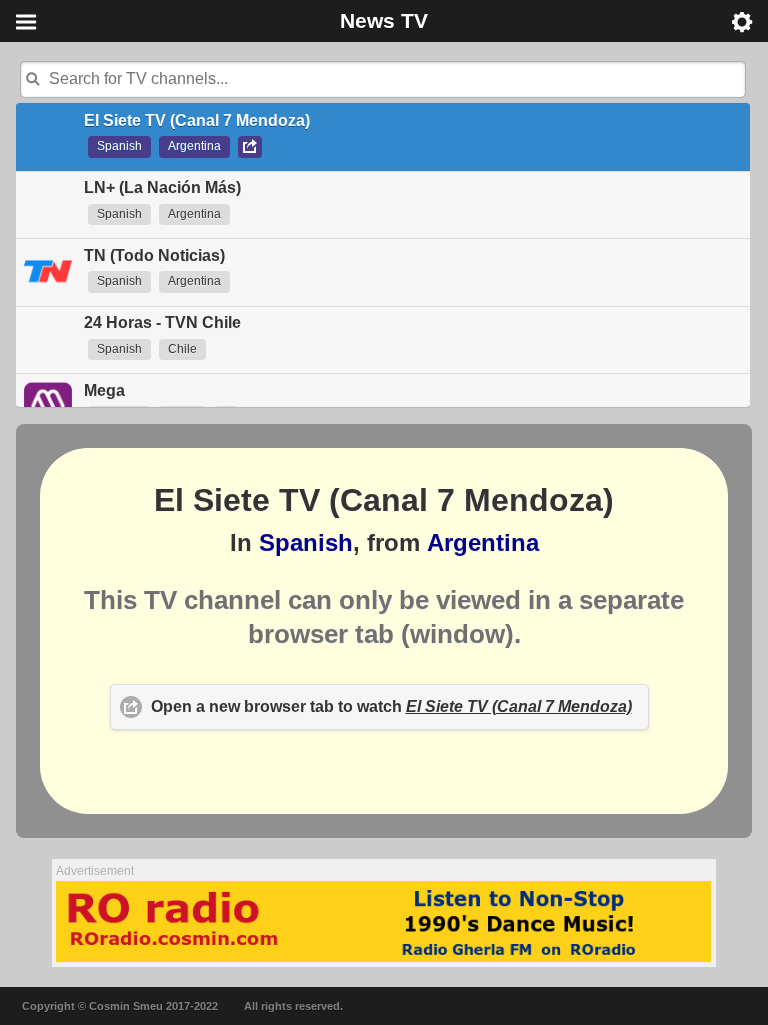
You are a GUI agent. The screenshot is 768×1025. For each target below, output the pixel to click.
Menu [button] (26, 22)
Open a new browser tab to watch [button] (391, 706)
